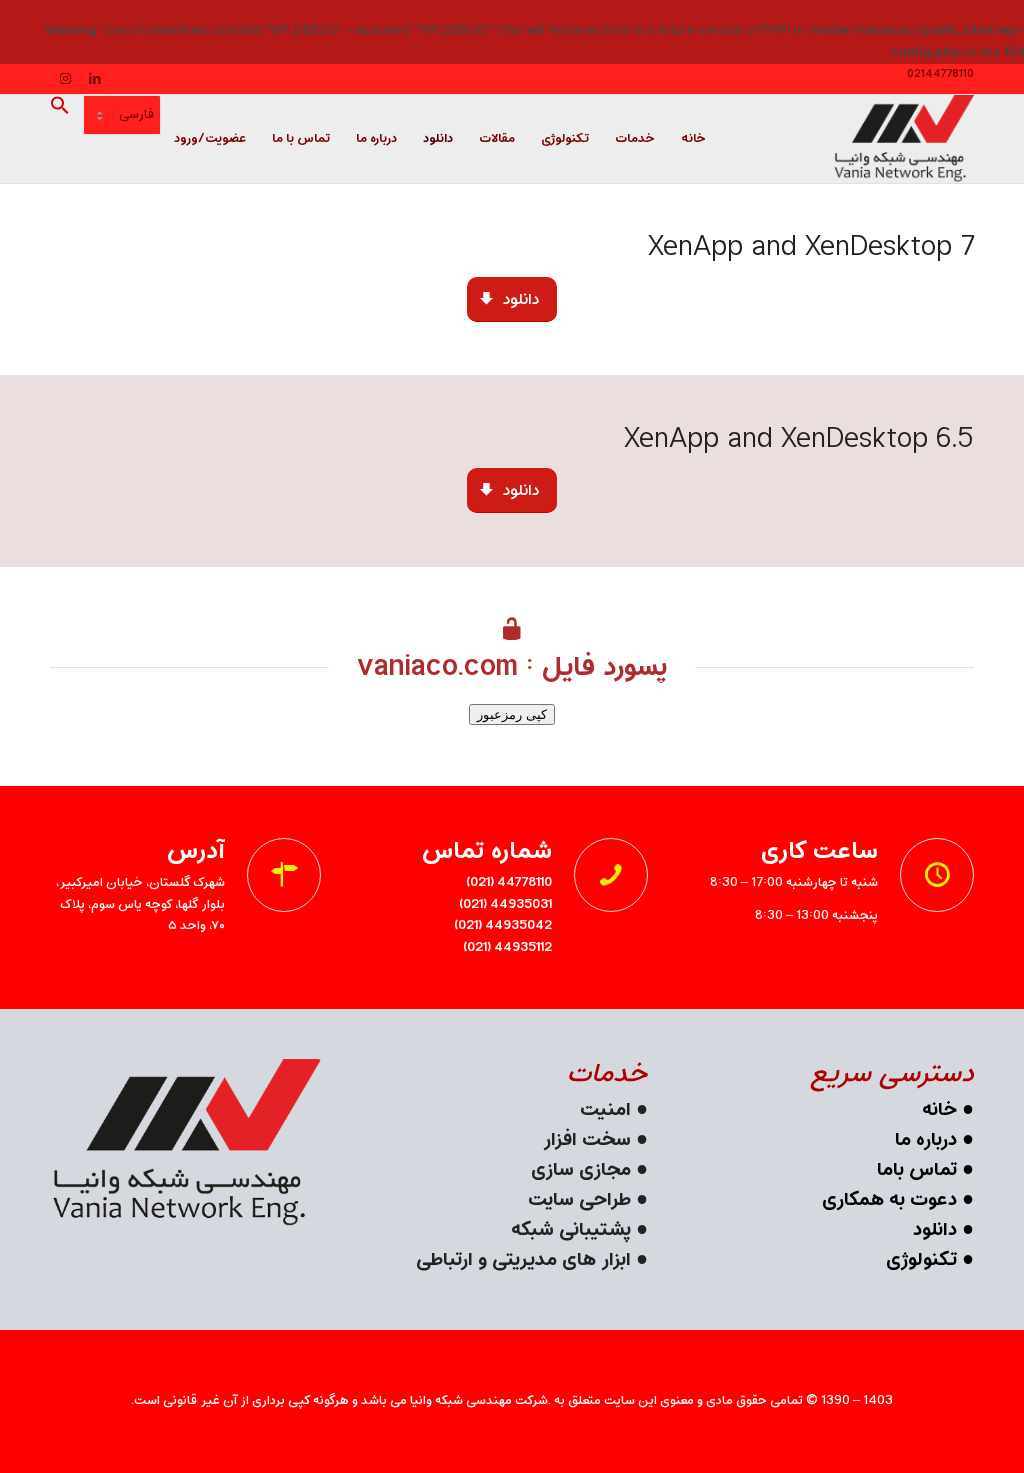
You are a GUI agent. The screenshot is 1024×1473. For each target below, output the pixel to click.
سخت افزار (587, 1140)
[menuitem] (693, 139)
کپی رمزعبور (512, 714)
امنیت (605, 1110)
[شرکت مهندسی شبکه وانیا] (903, 139)
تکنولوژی (921, 1260)
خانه (939, 1110)
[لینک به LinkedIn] (95, 79)
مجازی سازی (581, 1170)
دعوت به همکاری (889, 1200)
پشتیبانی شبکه (571, 1230)
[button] (66, 139)
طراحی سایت (579, 1200)
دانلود (935, 1230)
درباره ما (926, 1140)
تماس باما (917, 1170)
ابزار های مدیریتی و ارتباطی (526, 1260)
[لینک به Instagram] (65, 79)
